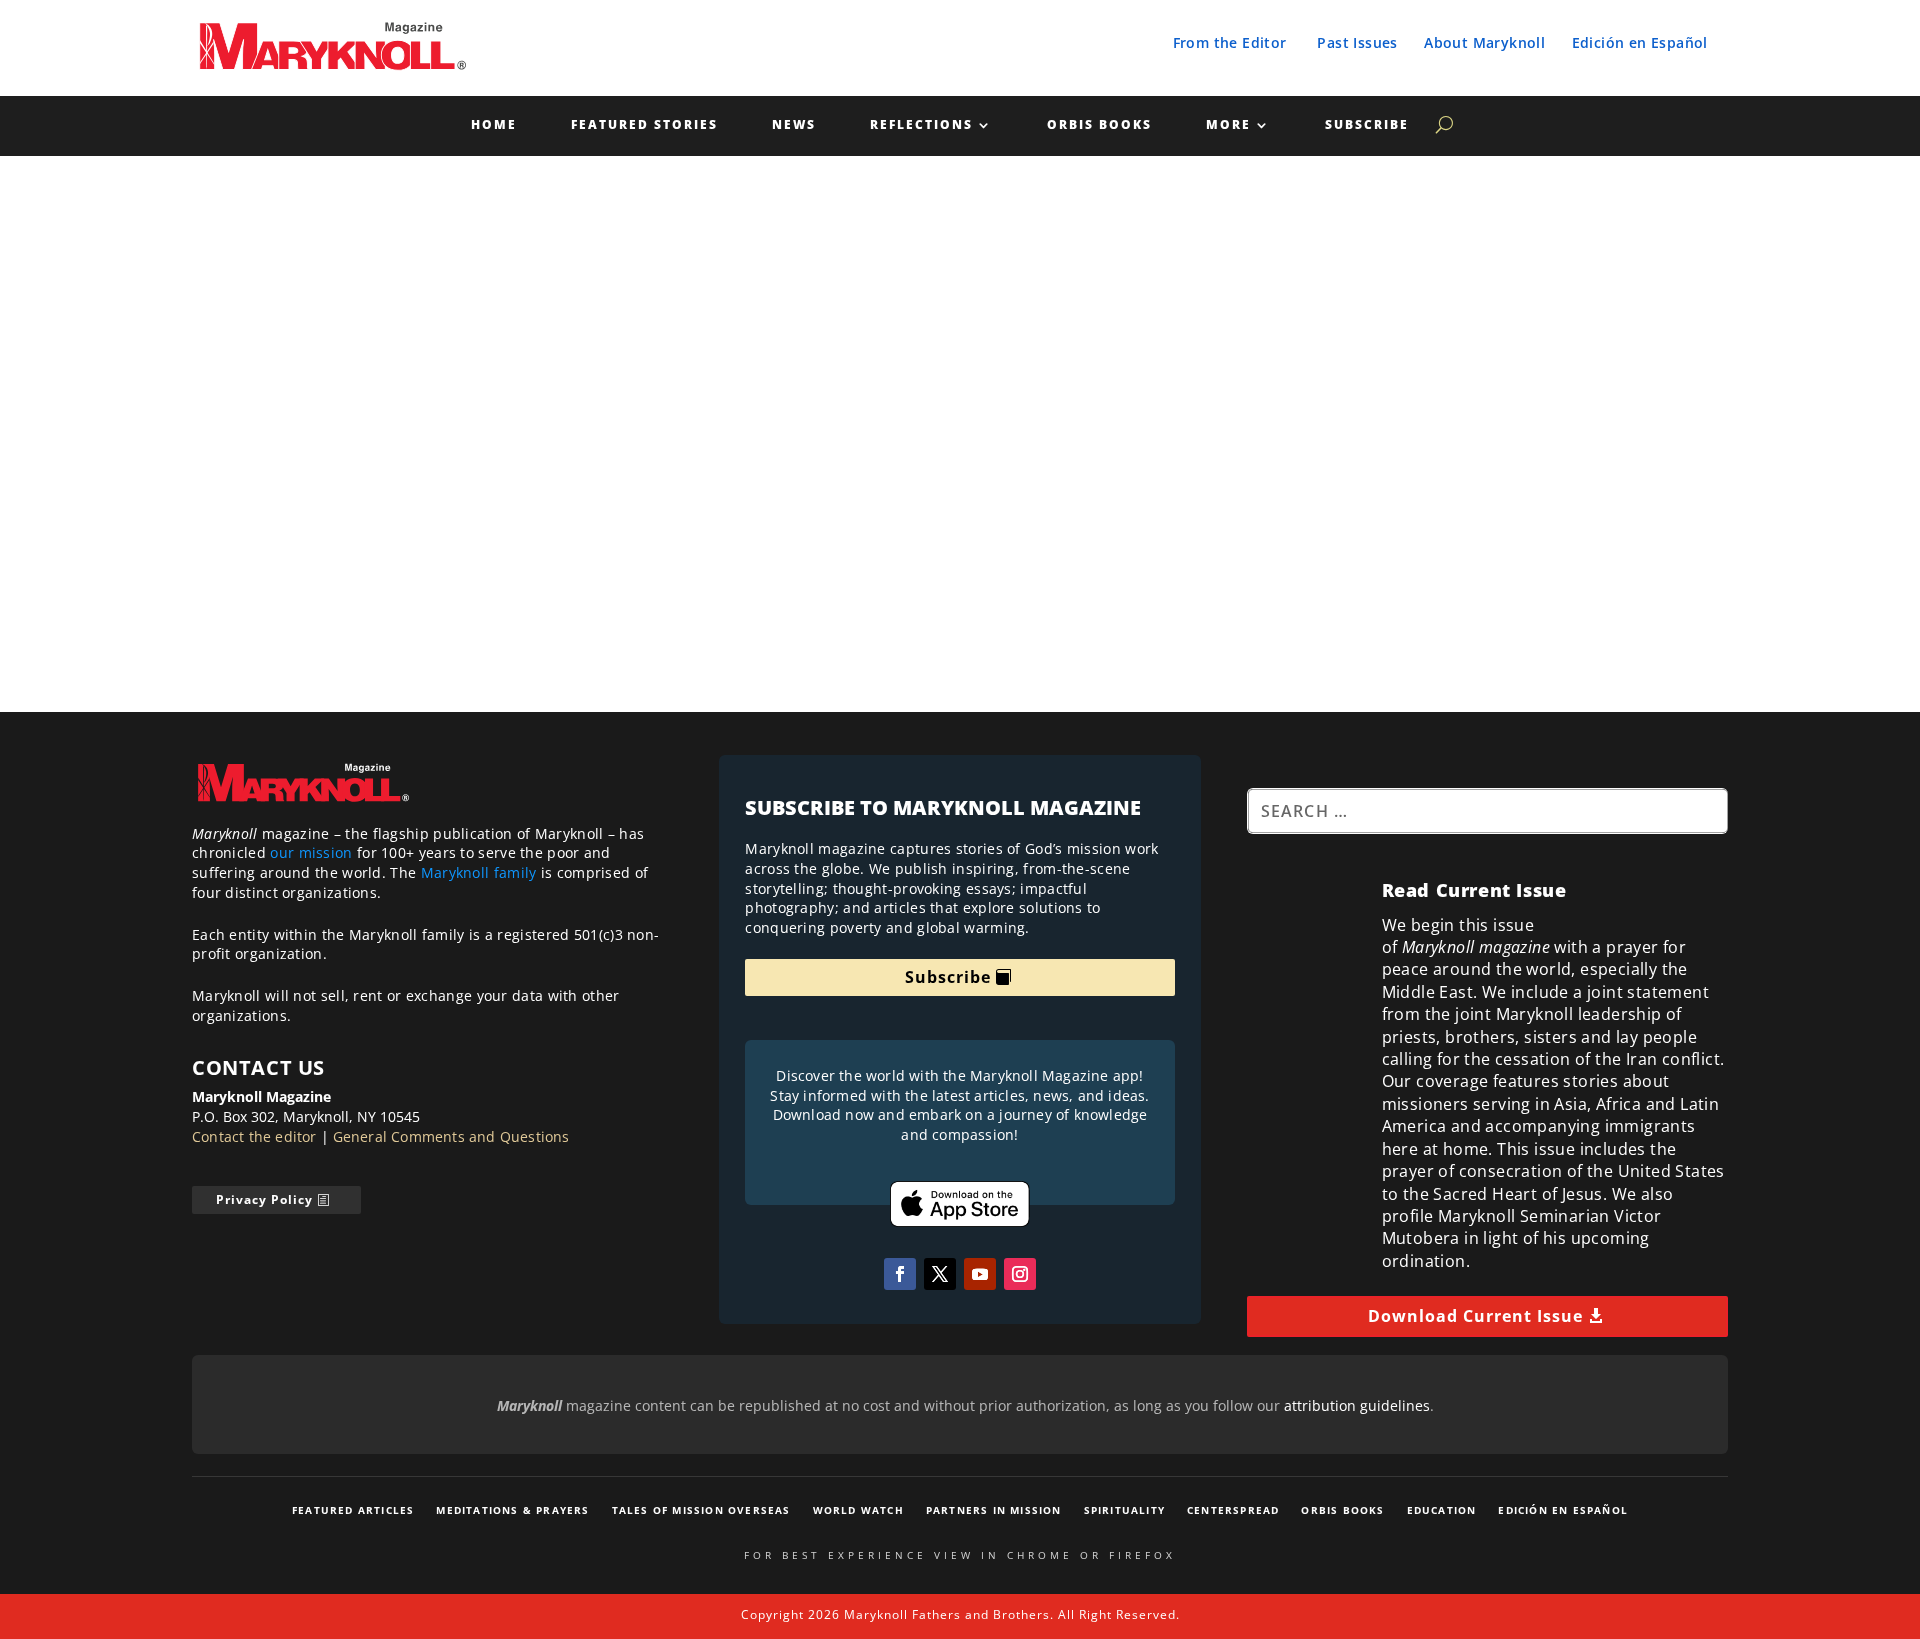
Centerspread (1233, 1510)
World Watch (858, 1510)
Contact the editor (254, 1136)
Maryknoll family (479, 872)
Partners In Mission (994, 1510)
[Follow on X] (940, 1274)
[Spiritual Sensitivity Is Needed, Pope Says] (619, 346)
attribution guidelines (1357, 1405)
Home (494, 125)
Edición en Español (1640, 42)
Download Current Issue (1475, 1316)
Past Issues (1357, 42)
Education (1442, 1510)
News (794, 125)
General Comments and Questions (451, 1136)
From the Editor (1230, 42)
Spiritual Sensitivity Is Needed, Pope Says (318, 528)
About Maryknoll (1484, 42)
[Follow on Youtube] (980, 1274)
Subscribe (1367, 125)
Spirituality (1124, 1510)
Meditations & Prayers (512, 1510)
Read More (1065, 633)
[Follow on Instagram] (1020, 1274)
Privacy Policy (264, 1199)
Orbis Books (1099, 125)
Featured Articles (353, 1510)
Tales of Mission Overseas (701, 1510)
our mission (311, 852)
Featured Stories (644, 125)
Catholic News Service (198, 558)
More (1228, 125)
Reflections (921, 125)
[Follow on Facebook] (900, 1274)
